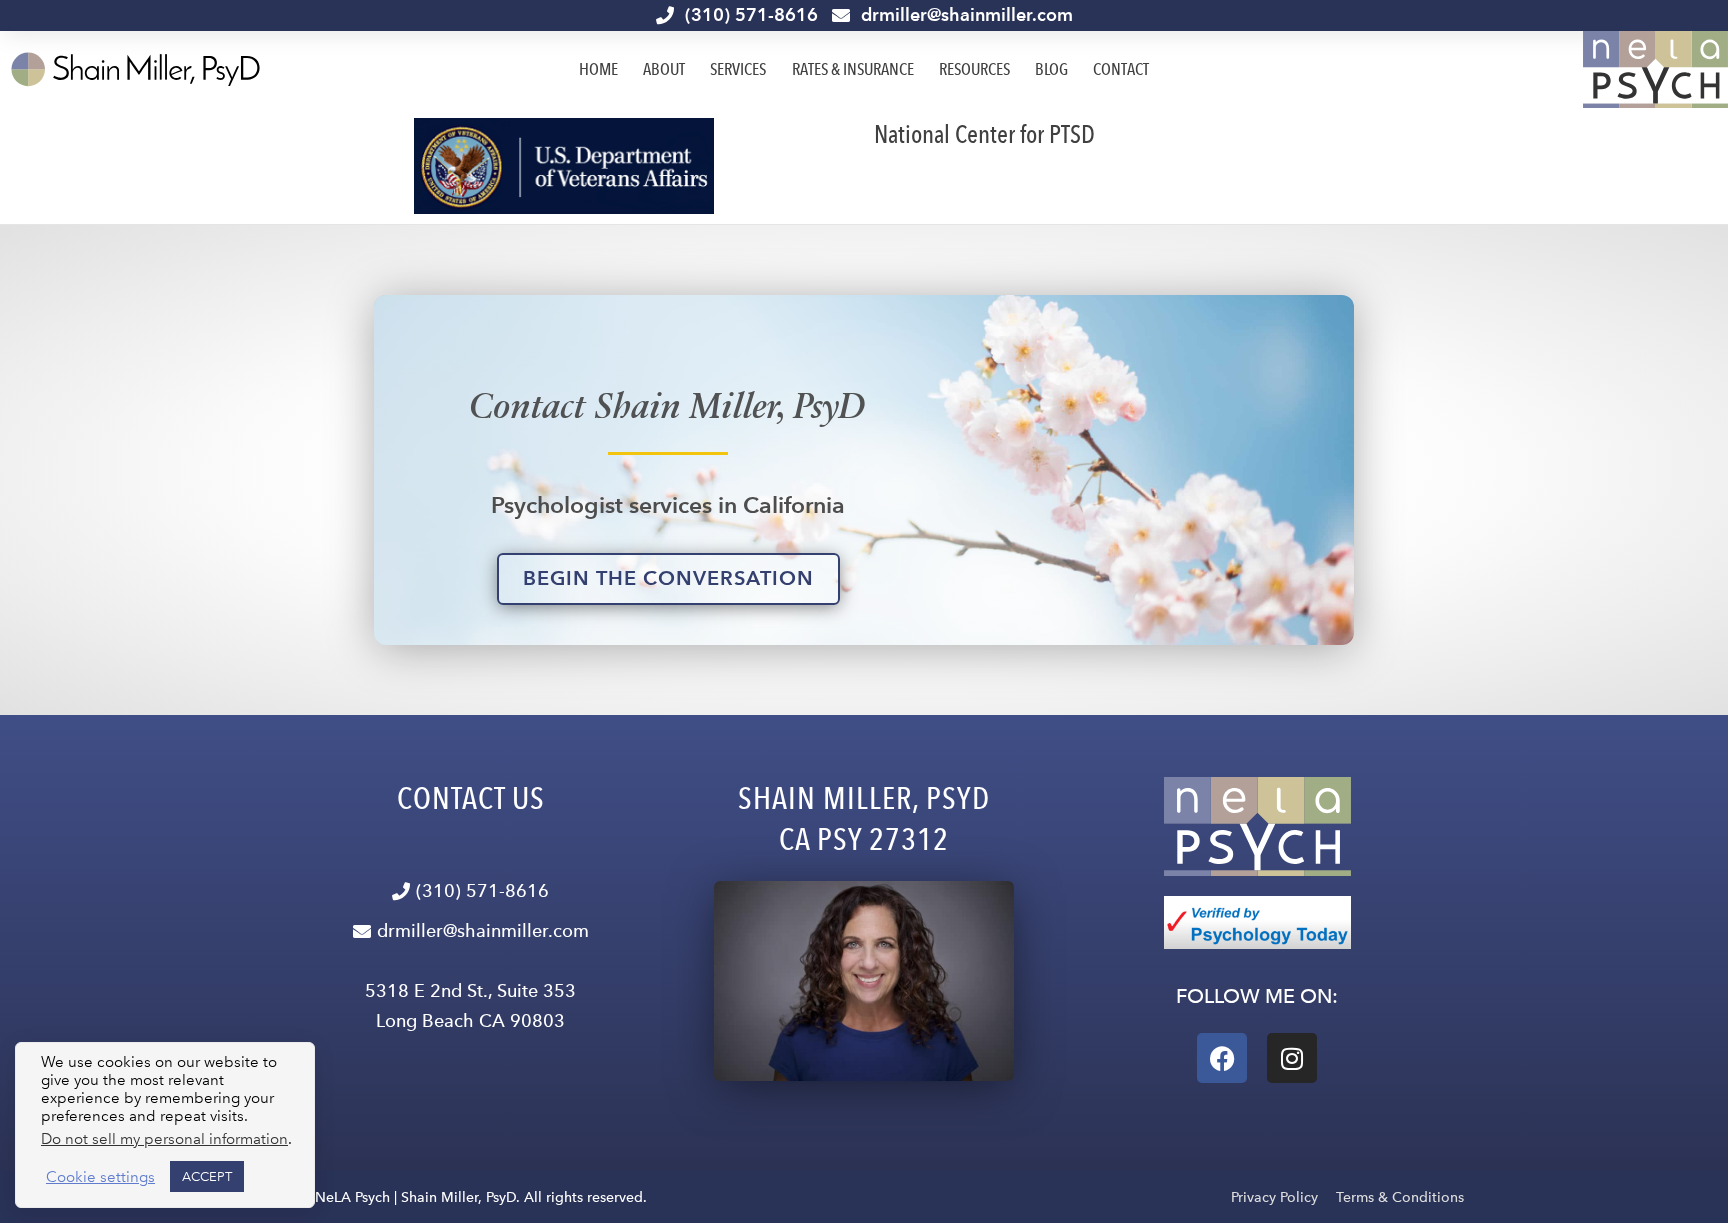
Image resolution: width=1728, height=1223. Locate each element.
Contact (1121, 69)
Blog (1051, 69)
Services (738, 69)
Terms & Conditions (1400, 1197)
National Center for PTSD (984, 134)
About (664, 69)
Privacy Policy (1274, 1197)
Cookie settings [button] (100, 1177)
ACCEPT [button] (207, 1176)
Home (598, 69)
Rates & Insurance (853, 69)
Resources (974, 69)
